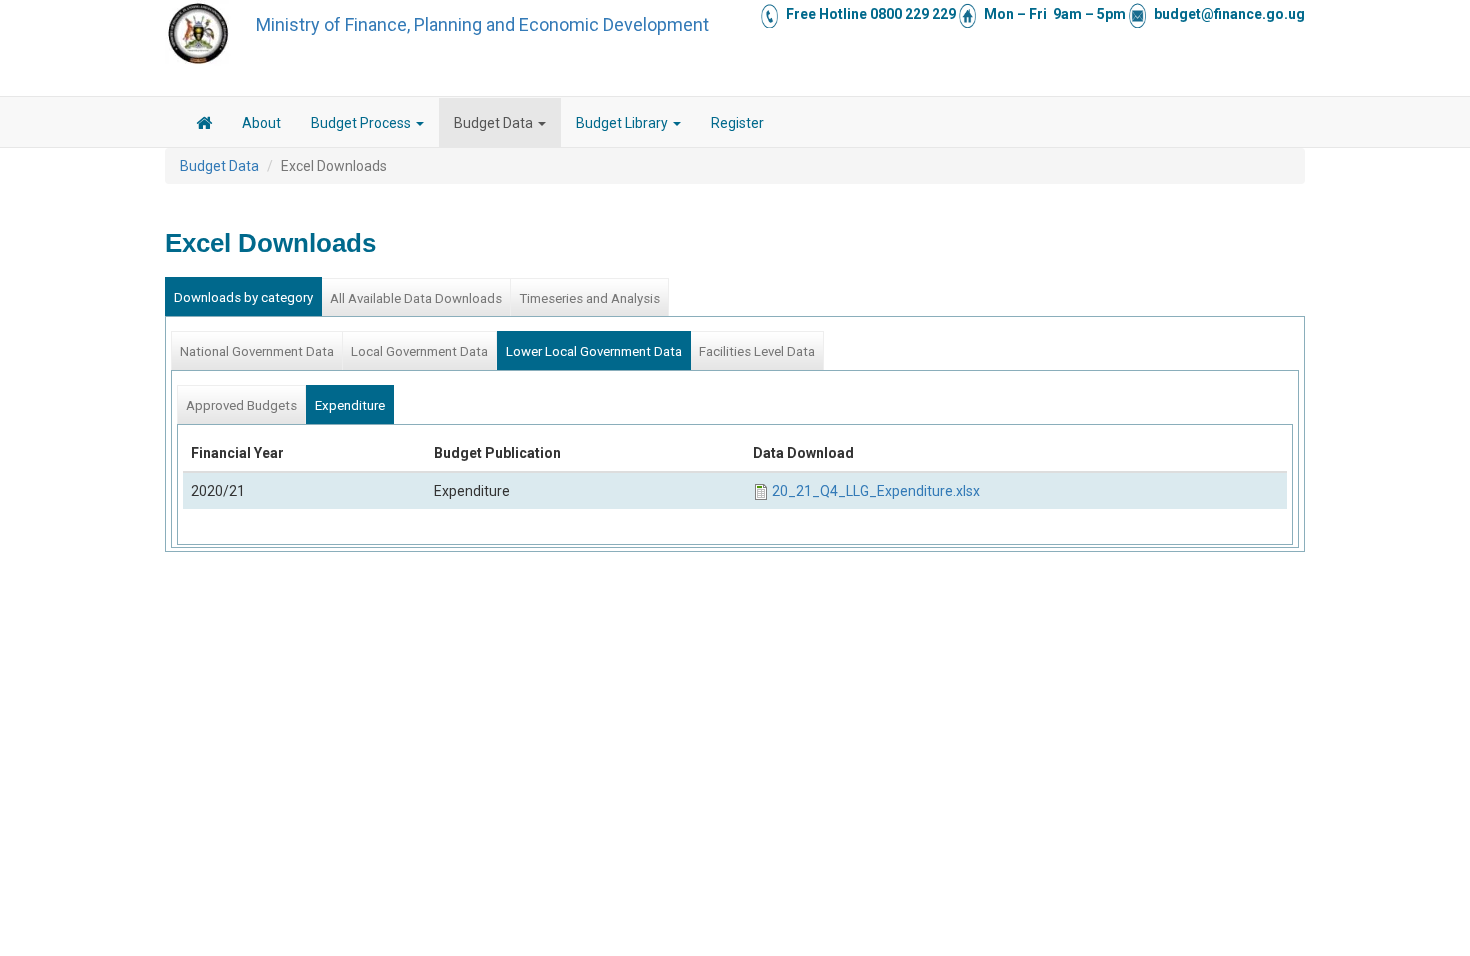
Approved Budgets (241, 405)
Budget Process (362, 123)
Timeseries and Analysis (589, 298)
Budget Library (623, 123)
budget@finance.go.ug (1229, 14)
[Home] (198, 33)
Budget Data (495, 123)
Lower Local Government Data (594, 351)
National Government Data (257, 351)
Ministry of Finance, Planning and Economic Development (482, 24)
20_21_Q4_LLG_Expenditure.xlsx (876, 491)
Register (737, 123)
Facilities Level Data (757, 351)
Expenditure (350, 405)
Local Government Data (419, 351)
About (261, 123)
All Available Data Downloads (416, 298)
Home (204, 126)
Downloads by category (243, 297)
